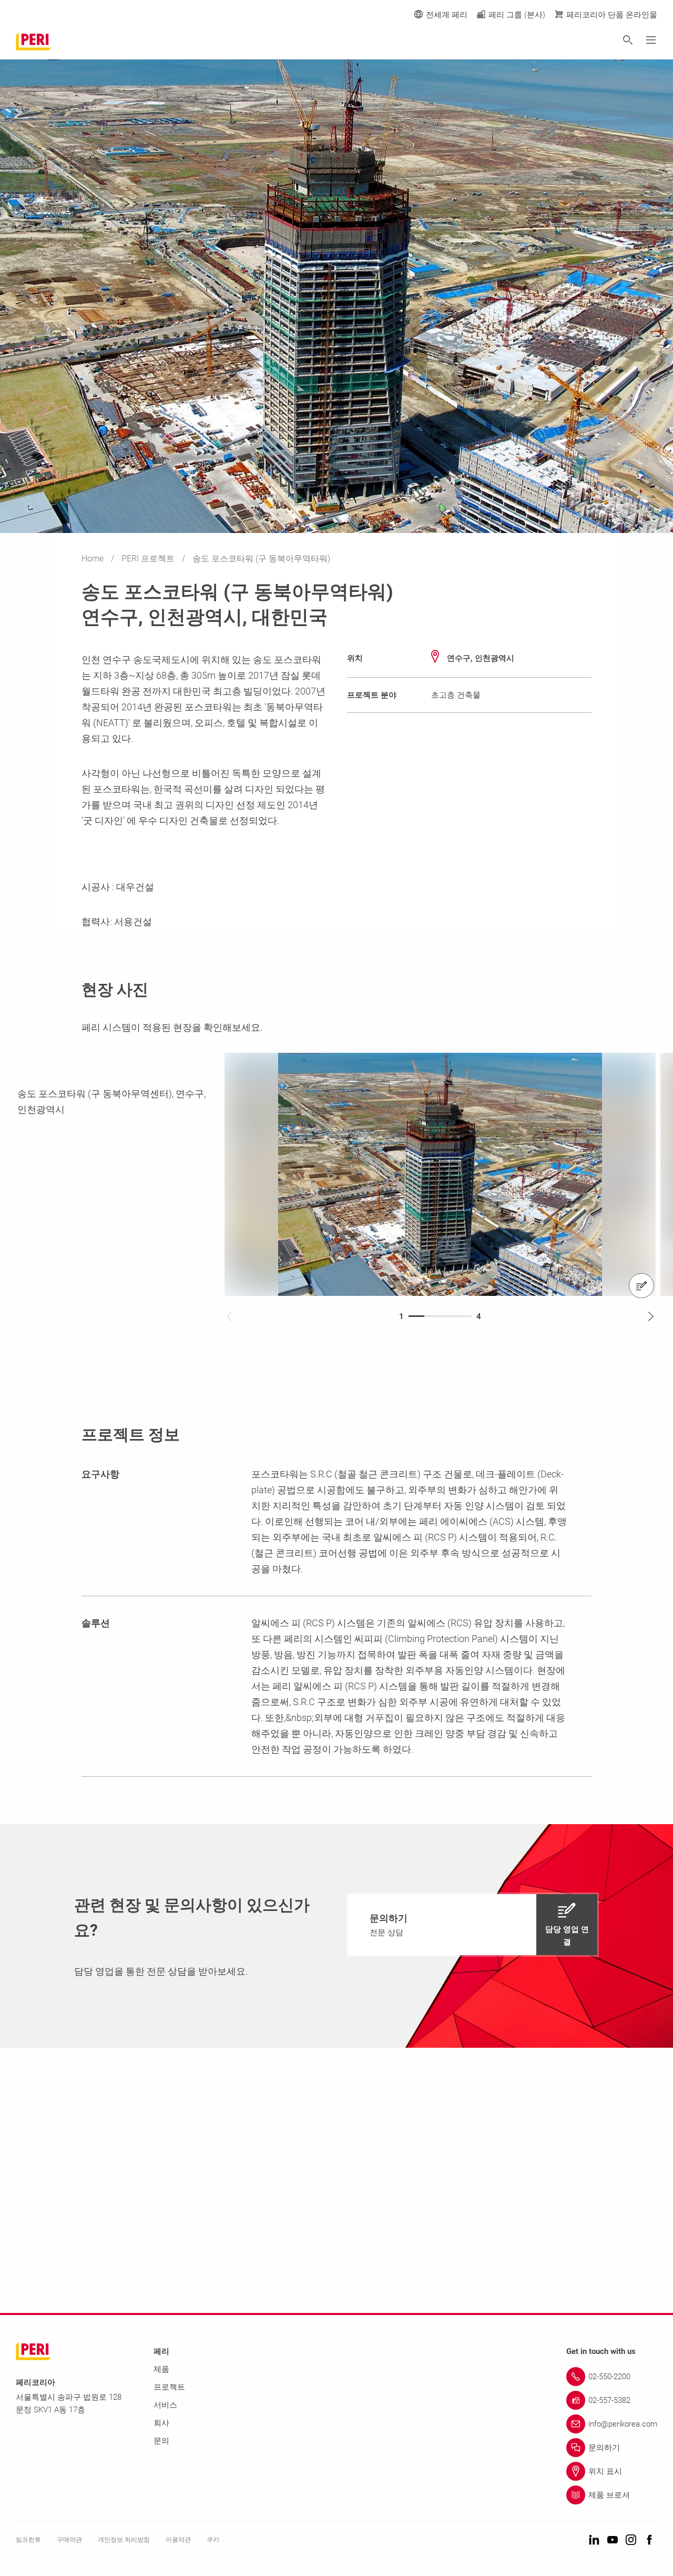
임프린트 (28, 2540)
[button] (472, 1925)
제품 (161, 2369)
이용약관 (178, 2540)
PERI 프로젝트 (149, 559)
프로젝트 (169, 2387)
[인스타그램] (631, 2540)
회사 (161, 2423)
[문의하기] (641, 1286)
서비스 (165, 2405)
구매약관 (69, 2540)
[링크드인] (594, 2540)
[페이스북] (649, 2540)
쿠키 (213, 2540)
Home (94, 559)
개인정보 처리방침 (124, 2540)
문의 (161, 2441)
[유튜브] (613, 2540)
